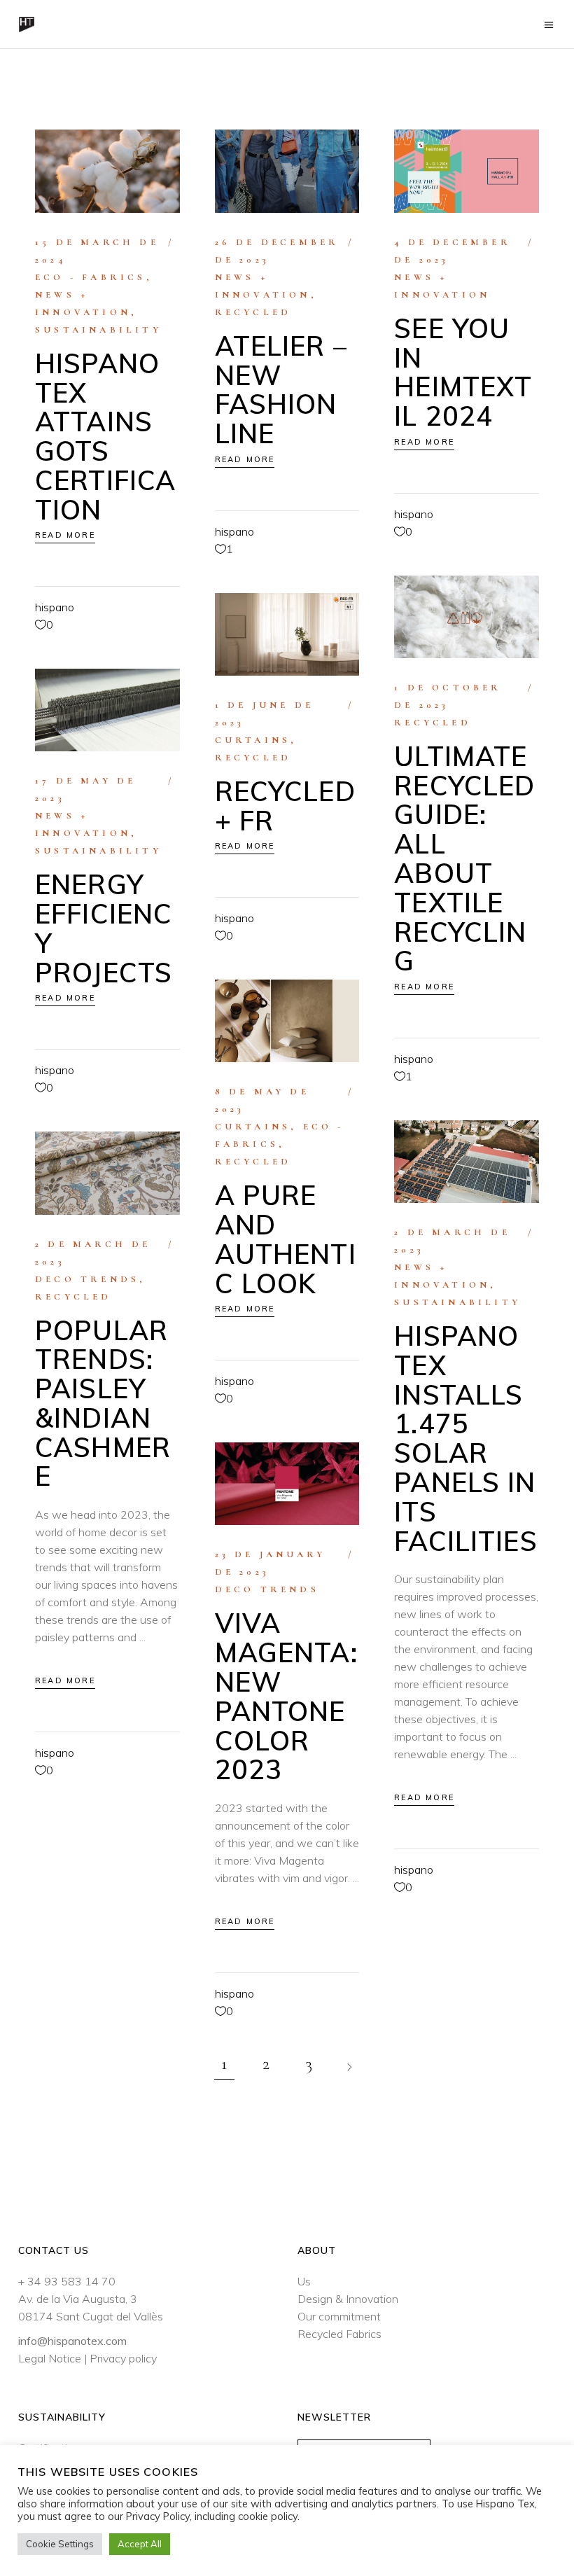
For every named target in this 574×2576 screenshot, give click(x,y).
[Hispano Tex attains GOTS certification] (107, 171)
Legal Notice (50, 2358)
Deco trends (87, 1279)
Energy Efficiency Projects (104, 928)
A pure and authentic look (286, 1239)
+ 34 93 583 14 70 (67, 2281)
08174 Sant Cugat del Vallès (91, 2316)
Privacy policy (123, 2358)
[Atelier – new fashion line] (287, 171)
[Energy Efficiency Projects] (107, 710)
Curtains (253, 740)
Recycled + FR (285, 806)
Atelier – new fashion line (281, 390)
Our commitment (339, 2316)
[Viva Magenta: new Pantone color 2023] (287, 1484)
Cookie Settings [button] (60, 2544)
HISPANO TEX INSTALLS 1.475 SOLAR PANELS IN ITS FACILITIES (465, 1439)
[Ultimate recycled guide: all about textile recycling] (467, 617)
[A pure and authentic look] (287, 1021)
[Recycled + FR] (287, 634)
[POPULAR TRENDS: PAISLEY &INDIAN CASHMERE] (107, 1173)
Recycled (253, 312)
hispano (55, 607)
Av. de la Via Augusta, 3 (78, 2299)
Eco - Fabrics (91, 277)
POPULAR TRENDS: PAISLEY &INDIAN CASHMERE (103, 1404)
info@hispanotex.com (72, 2341)
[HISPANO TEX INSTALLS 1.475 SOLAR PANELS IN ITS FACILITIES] (467, 1162)
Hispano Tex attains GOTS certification (105, 437)
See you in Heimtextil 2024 (463, 372)
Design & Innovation (348, 2299)
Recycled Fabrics (339, 2334)
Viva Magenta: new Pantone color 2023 (286, 1696)
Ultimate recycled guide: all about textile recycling (464, 859)
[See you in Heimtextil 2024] (467, 171)
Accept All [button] (140, 2544)
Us (304, 2281)
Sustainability (98, 330)
